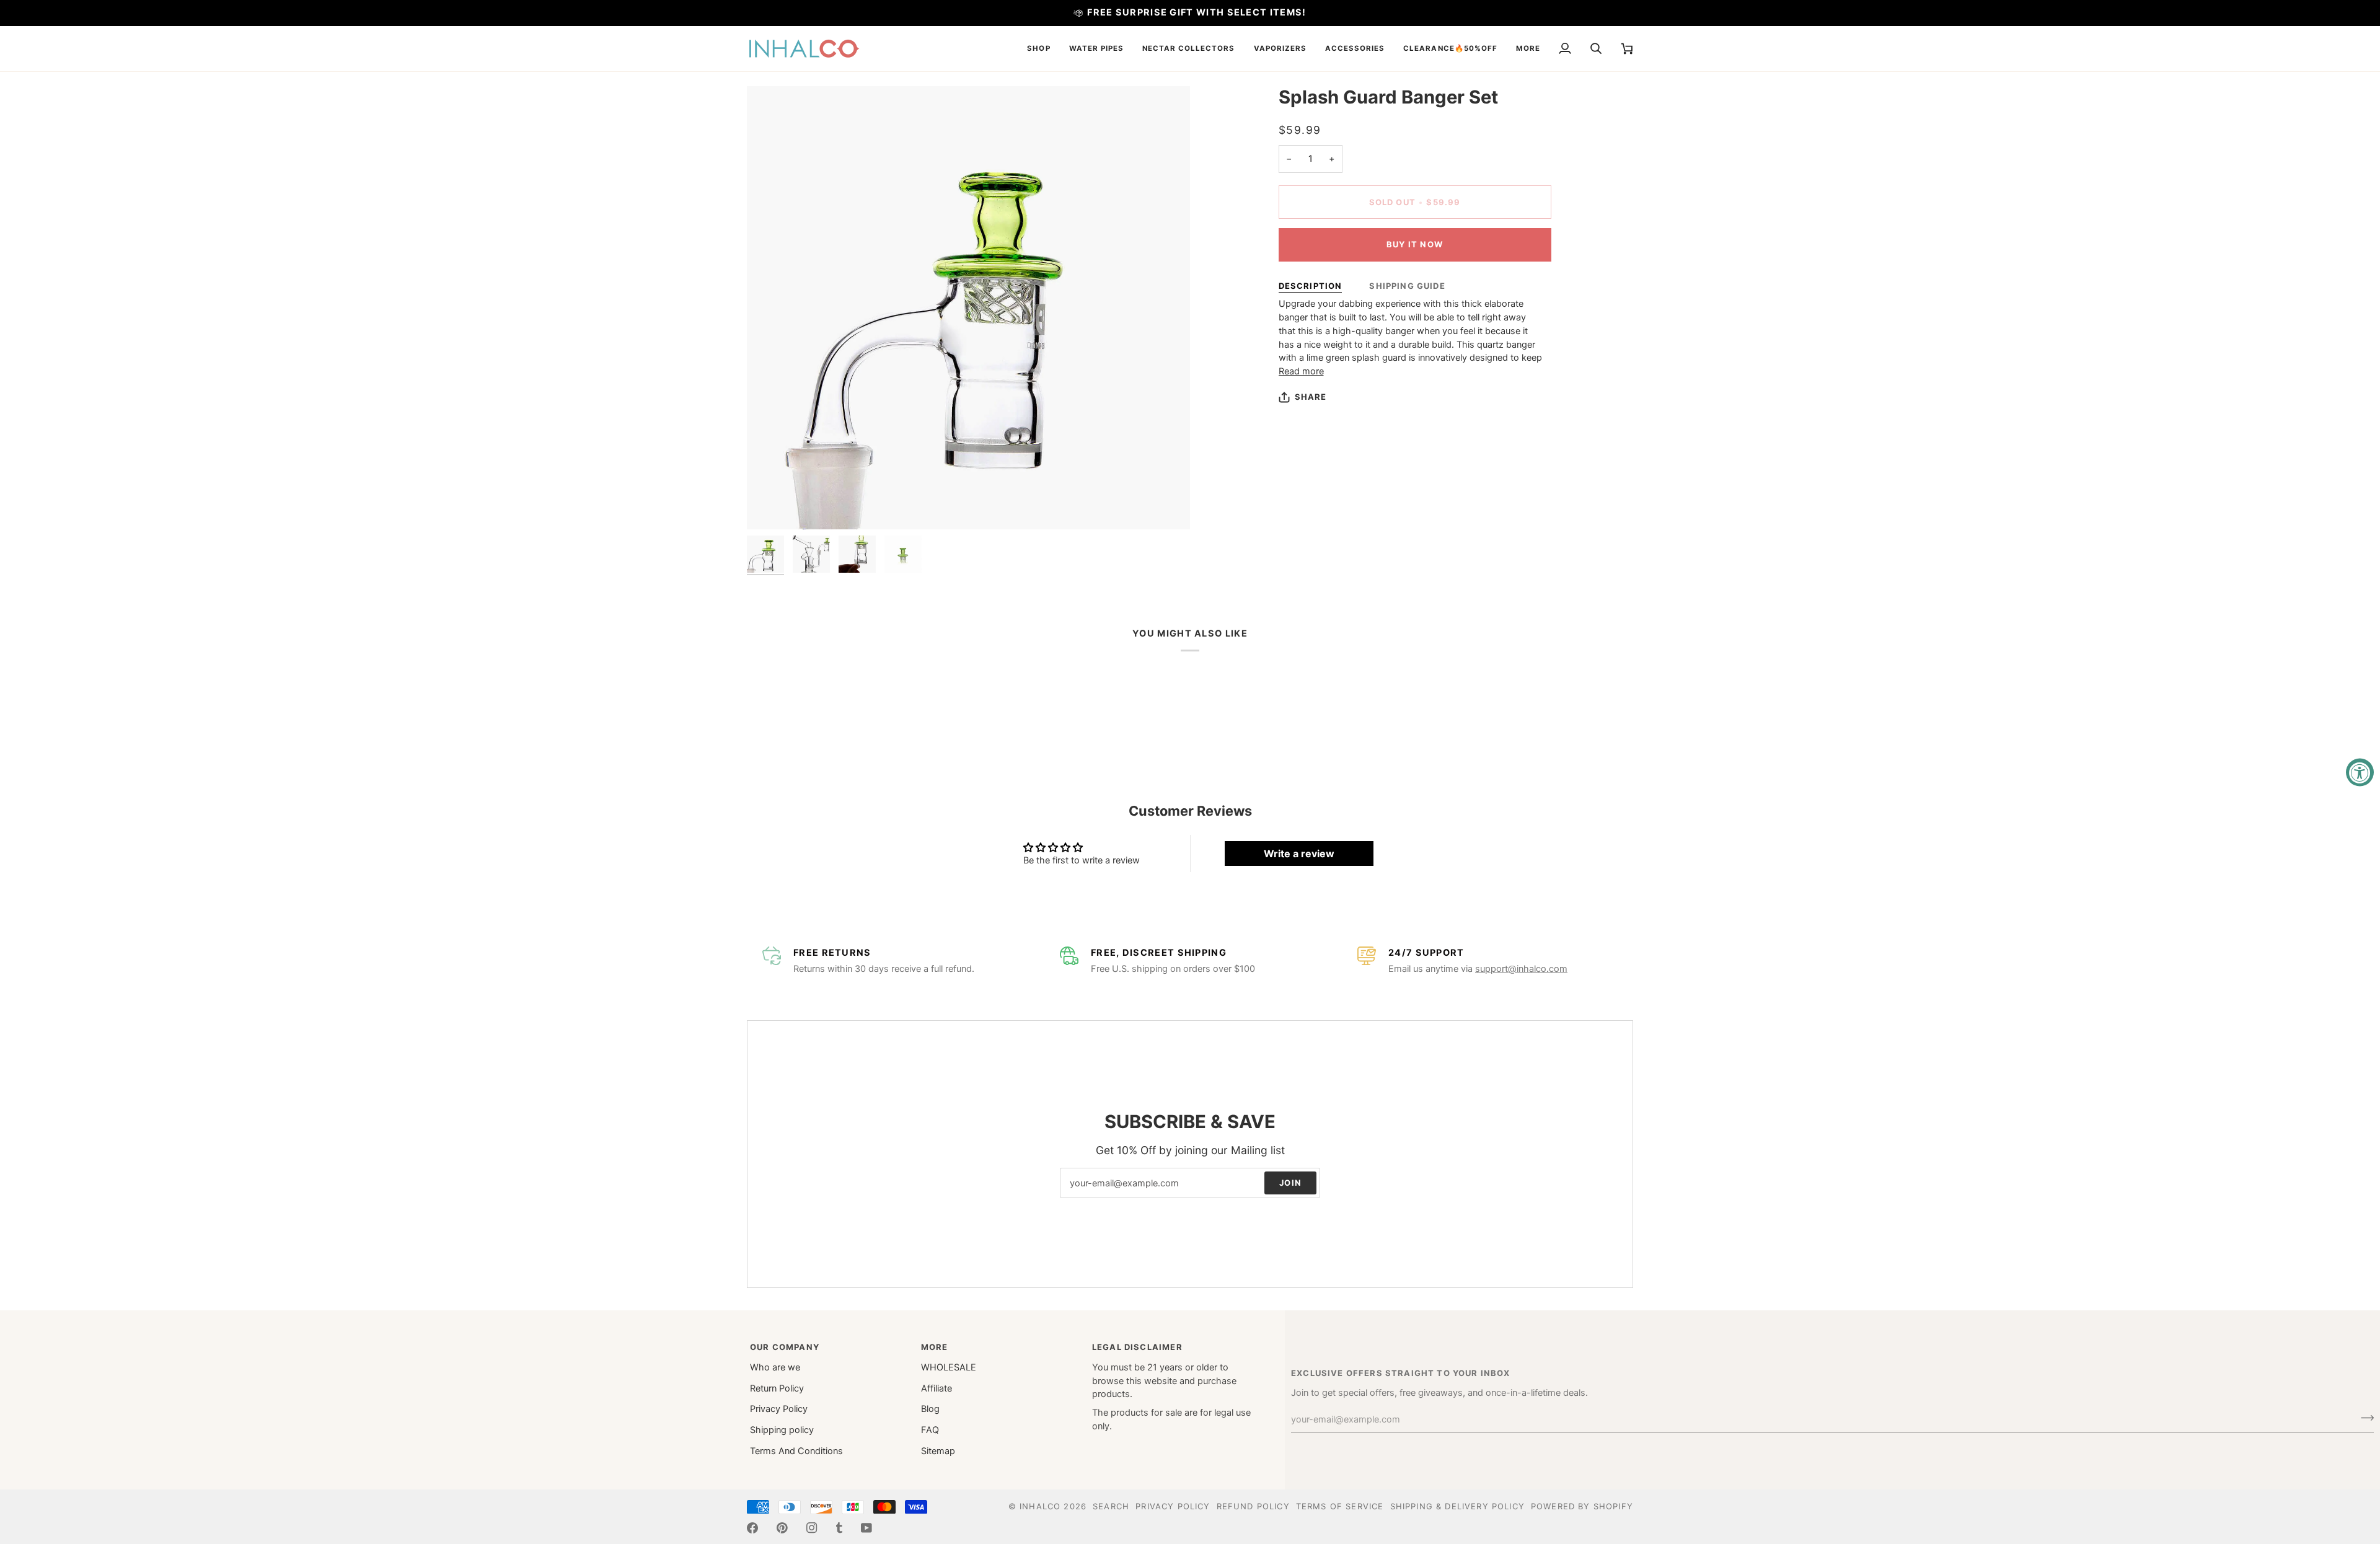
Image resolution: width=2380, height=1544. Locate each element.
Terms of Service (1340, 1506)
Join (1290, 1183)
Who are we (775, 1367)
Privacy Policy (779, 1409)
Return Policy (777, 1388)
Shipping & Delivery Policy (1457, 1506)
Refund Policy (1253, 1506)
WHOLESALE (949, 1367)
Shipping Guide (1407, 286)
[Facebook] (752, 1528)
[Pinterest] (782, 1528)
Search (1111, 1506)
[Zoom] (770, 506)
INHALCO (1040, 1506)
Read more (1301, 371)
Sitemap (938, 1451)
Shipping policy (782, 1430)
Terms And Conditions (796, 1451)
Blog (930, 1409)
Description (1311, 286)
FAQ (930, 1430)
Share (1311, 397)
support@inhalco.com (1521, 969)
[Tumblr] (839, 1528)
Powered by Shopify (1582, 1506)
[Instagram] (812, 1528)
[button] (1038, 49)
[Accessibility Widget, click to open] (2360, 772)
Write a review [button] (1299, 854)
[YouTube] (866, 1528)
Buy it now (1415, 244)
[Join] (2364, 1418)
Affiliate (937, 1388)
